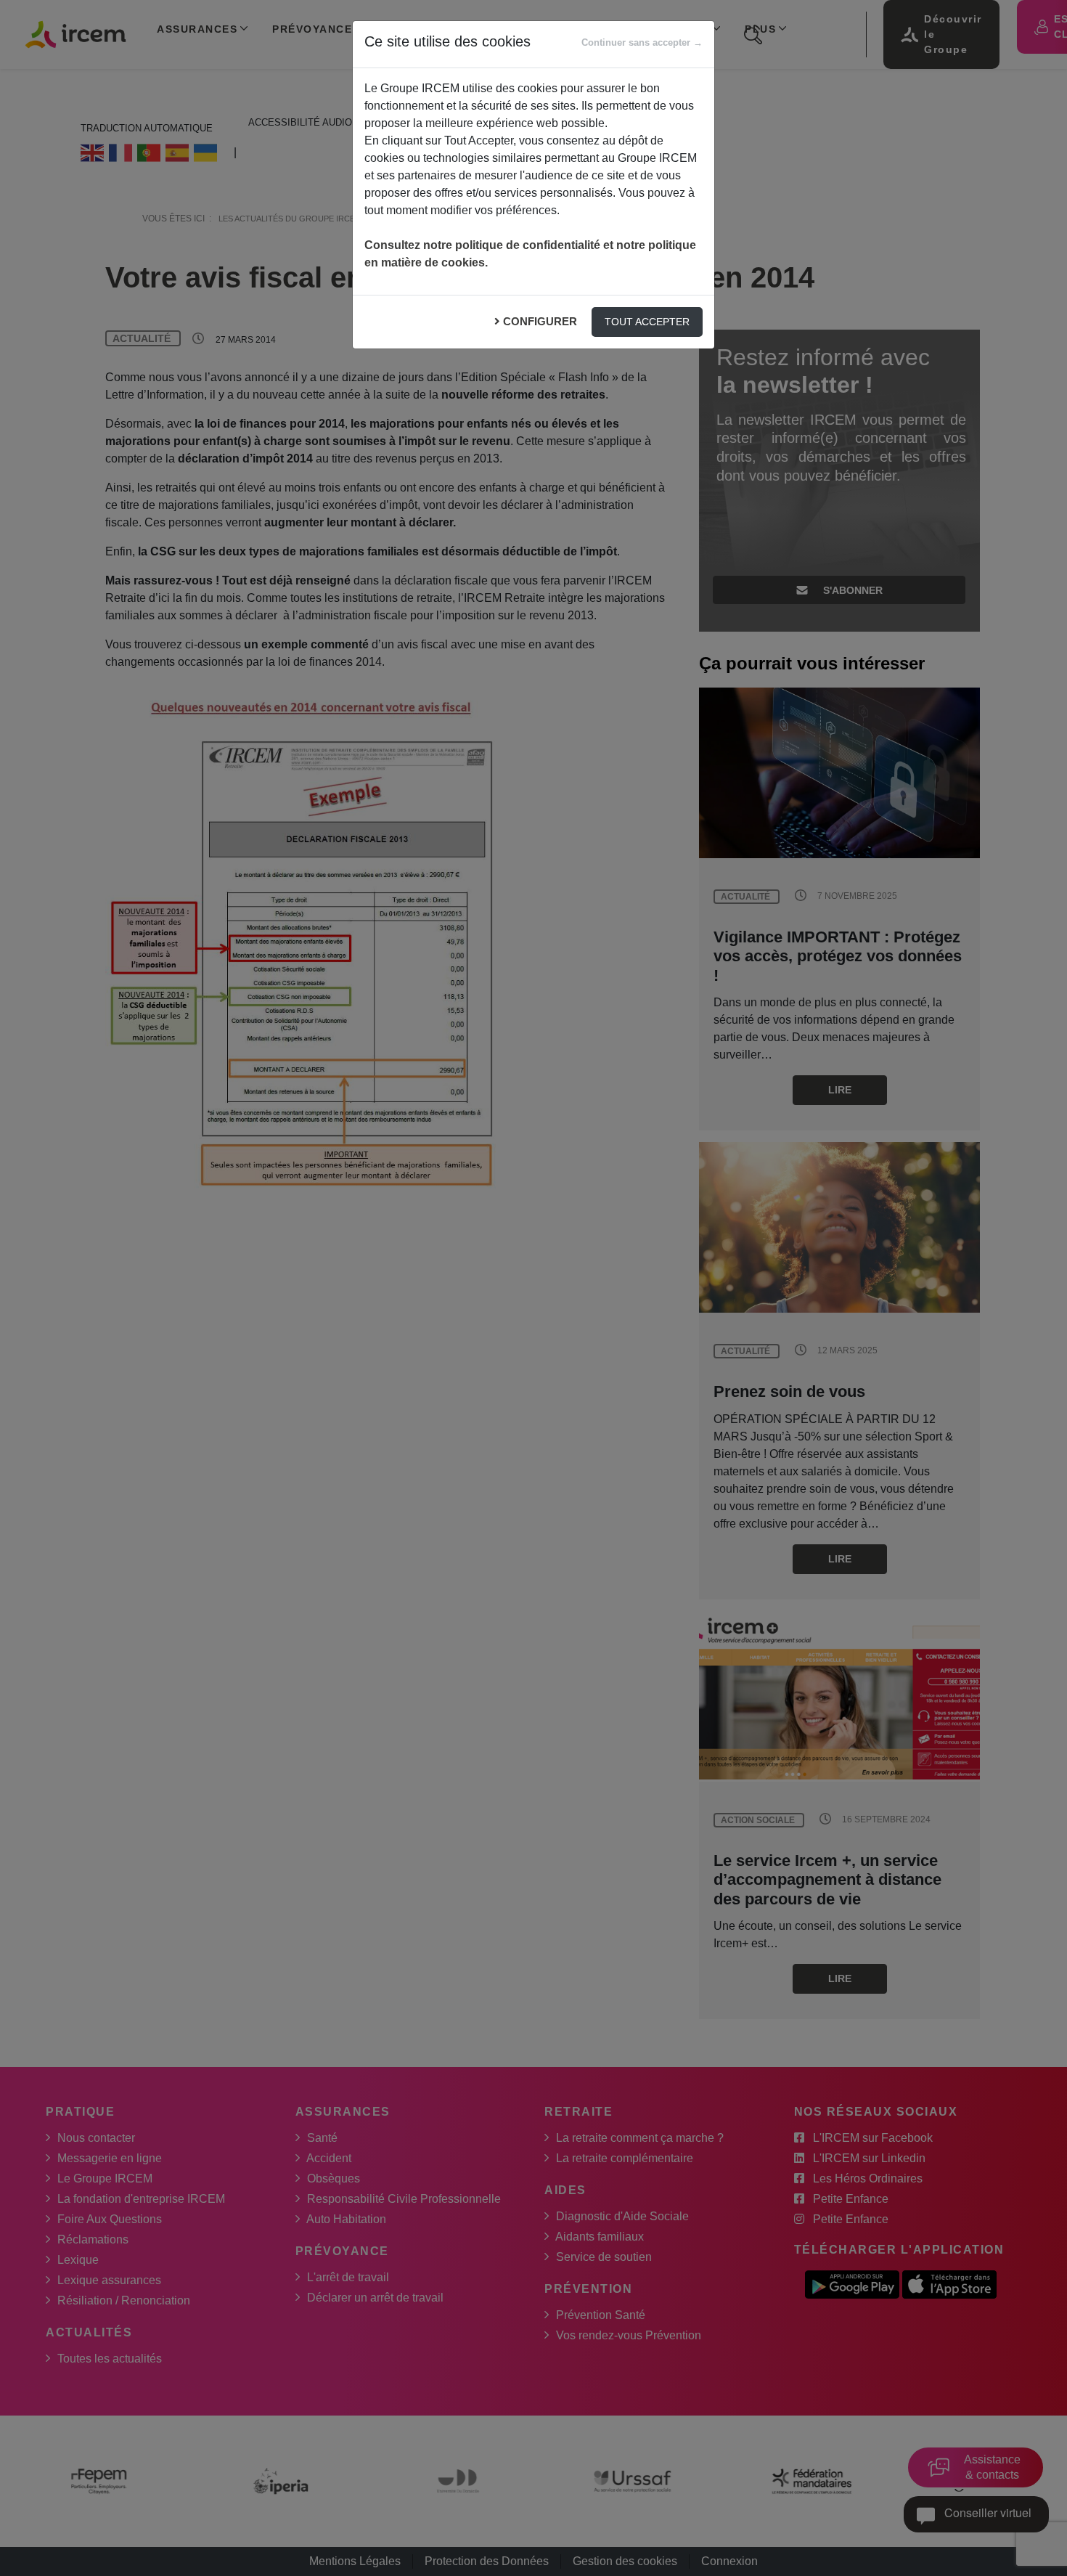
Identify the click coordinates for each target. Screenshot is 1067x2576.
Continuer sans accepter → (642, 42)
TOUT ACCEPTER (647, 322)
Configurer (540, 321)
